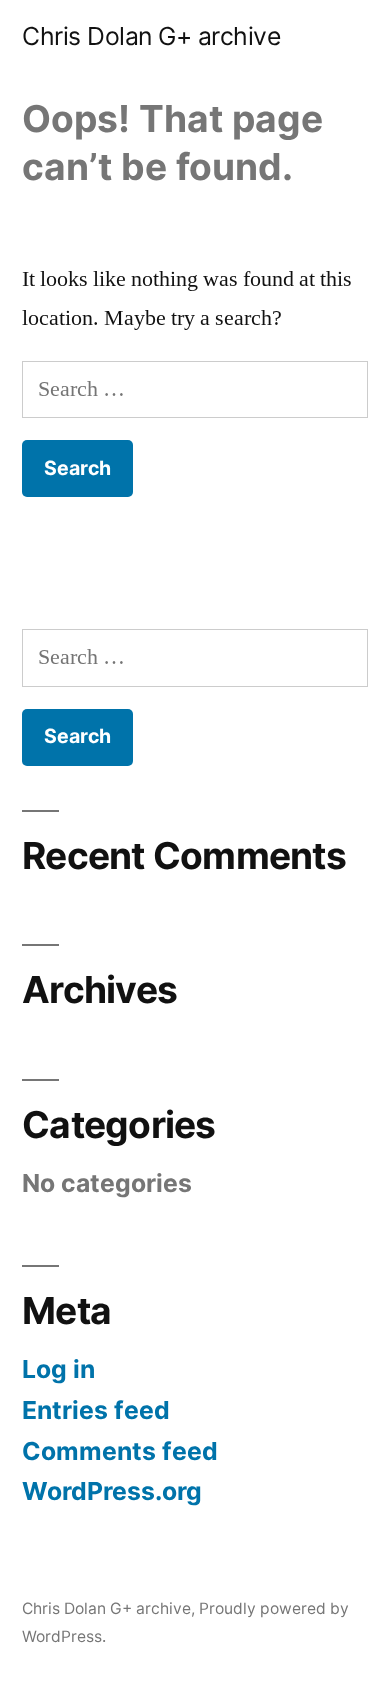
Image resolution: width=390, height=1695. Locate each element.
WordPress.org (112, 1491)
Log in (58, 1369)
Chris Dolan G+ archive (151, 36)
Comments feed (120, 1451)
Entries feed (96, 1410)
